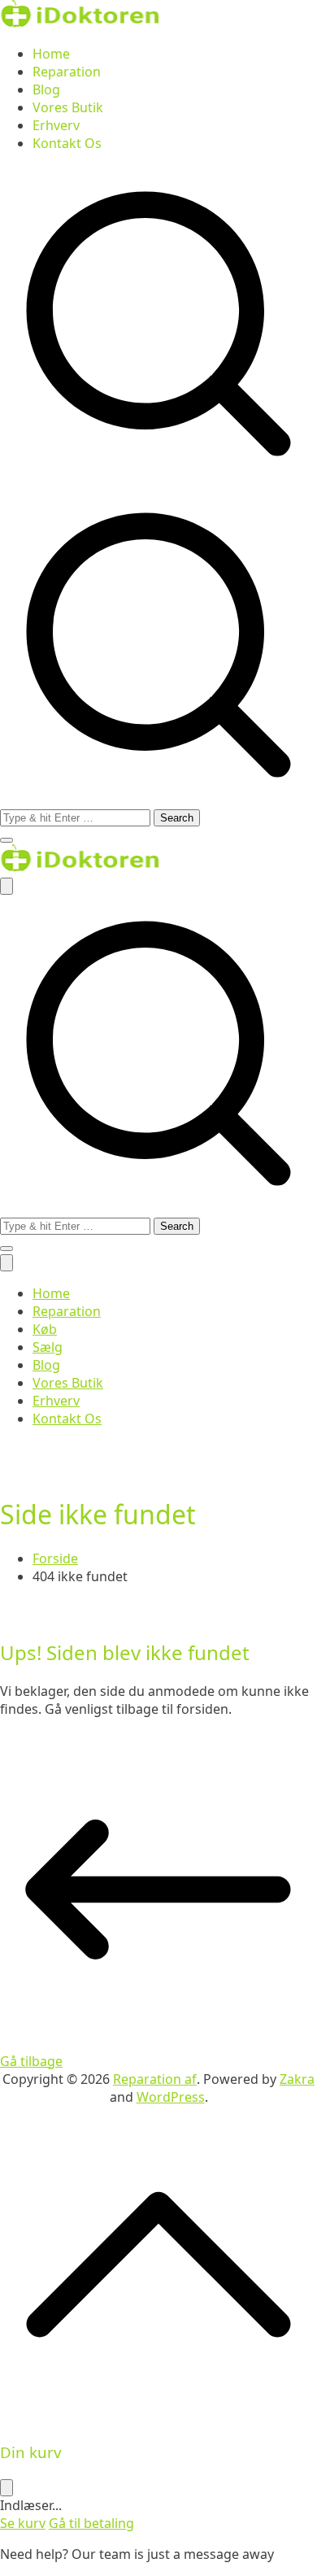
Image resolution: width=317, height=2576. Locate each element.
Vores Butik (68, 107)
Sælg (48, 1347)
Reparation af (155, 2079)
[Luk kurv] (7, 2488)
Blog (46, 89)
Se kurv (23, 2523)
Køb (45, 1329)
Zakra (297, 2079)
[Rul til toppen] (158, 2418)
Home (51, 54)
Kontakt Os (67, 143)
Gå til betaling (91, 2523)
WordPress (171, 2097)
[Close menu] (7, 1263)
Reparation (67, 72)
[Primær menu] (7, 886)
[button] (7, 840)
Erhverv (56, 125)
